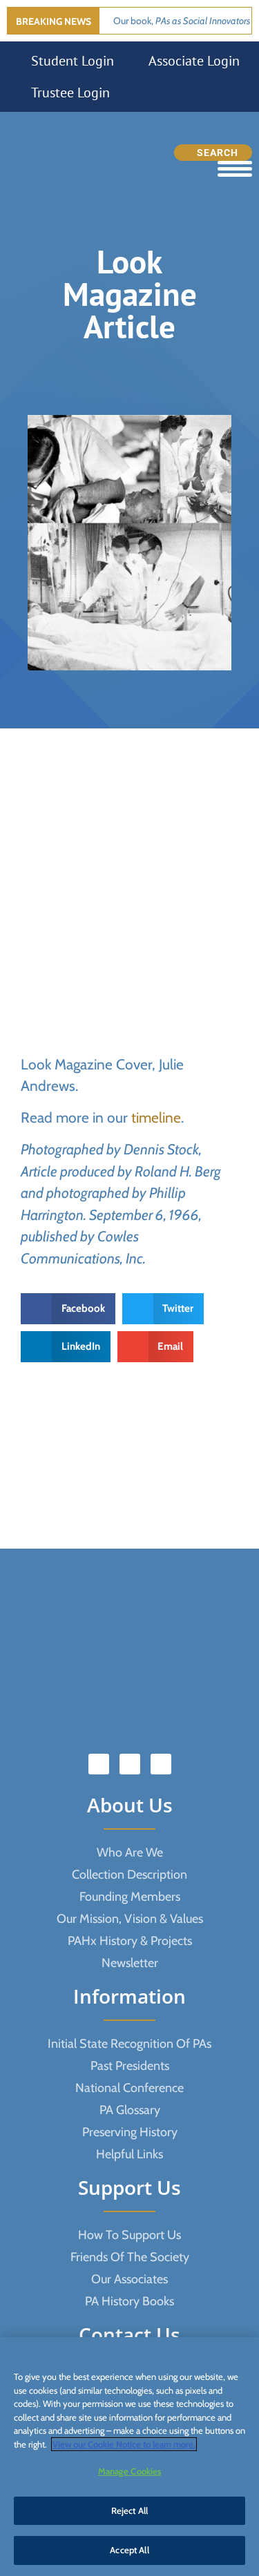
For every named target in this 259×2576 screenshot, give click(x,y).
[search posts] (213, 153)
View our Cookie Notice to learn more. (124, 2444)
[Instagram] (161, 1764)
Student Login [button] (73, 61)
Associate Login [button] (194, 61)
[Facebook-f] (99, 1764)
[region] (129, 2457)
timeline (156, 1117)
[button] (68, 1309)
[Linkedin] (130, 1764)
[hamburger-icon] (235, 169)
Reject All (129, 2510)
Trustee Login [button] (70, 93)
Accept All (129, 2550)
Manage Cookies (130, 2471)
